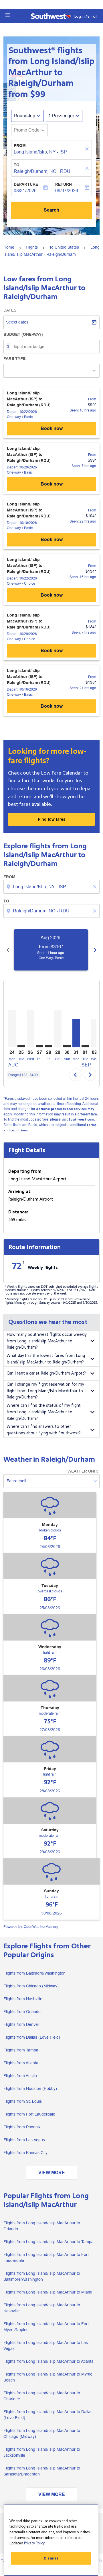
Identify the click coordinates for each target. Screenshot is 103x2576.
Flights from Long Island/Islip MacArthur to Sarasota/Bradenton (42, 2471)
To (17, 165)
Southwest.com (81, 1120)
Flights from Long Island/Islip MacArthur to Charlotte (42, 2396)
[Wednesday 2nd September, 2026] (94, 1033)
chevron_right (95, 950)
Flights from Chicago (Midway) (31, 1986)
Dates (10, 310)
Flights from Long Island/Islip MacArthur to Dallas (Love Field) (48, 2415)
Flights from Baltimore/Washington (34, 1973)
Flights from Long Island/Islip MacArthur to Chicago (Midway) (42, 2433)
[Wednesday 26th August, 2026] (30, 1029)
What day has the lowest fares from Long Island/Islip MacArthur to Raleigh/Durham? (46, 1359)
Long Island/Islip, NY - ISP (40, 152)
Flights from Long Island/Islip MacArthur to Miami (48, 2292)
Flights (32, 247)
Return (64, 184)
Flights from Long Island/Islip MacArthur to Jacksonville (42, 2452)
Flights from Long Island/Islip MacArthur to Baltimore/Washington (42, 2276)
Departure (26, 184)
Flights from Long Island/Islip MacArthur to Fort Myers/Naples (46, 2327)
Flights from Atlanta (21, 2063)
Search (51, 210)
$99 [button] (38, 94)
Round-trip (24, 116)
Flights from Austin (20, 2076)
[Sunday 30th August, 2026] (67, 1046)
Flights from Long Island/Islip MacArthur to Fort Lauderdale (46, 2257)
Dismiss (51, 2558)
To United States (64, 247)
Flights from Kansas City (25, 2153)
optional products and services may (65, 1109)
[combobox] (52, 887)
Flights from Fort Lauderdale (29, 2114)
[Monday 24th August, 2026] (12, 1029)
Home (9, 247)
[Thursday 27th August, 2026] (39, 1046)
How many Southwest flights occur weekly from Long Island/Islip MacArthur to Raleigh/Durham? (47, 1341)
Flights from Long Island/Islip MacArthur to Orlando (42, 2226)
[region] (51, 2540)
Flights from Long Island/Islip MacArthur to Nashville (42, 2308)
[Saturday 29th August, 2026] (58, 1029)
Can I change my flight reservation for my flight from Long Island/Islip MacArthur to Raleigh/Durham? (45, 1391)
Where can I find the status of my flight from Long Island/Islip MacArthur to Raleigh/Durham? (44, 1412)
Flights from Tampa (21, 2050)
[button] (8, 15)
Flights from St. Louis (23, 2101)
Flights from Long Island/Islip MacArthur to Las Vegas (46, 2345)
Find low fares (52, 819)
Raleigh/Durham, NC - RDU (42, 171)
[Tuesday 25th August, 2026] (21, 1046)
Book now (52, 428)
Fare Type (14, 359)
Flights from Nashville (23, 1999)
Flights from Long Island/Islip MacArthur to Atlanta (48, 2361)
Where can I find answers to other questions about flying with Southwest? (44, 1430)
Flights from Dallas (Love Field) (32, 2037)
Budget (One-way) (23, 334)
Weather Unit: (83, 1471)
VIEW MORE (52, 2173)
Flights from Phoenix (22, 2127)
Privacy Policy (34, 2543)
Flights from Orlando (22, 2012)
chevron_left (8, 950)
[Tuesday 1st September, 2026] (85, 1046)
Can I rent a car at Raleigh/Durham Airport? (46, 1373)
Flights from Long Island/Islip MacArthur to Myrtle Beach (48, 2377)
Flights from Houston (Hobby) (30, 2088)
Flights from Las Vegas (24, 2140)
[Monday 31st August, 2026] (76, 1033)
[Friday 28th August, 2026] (49, 1046)
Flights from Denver (21, 2024)
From (20, 146)
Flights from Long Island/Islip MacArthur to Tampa (48, 2242)
